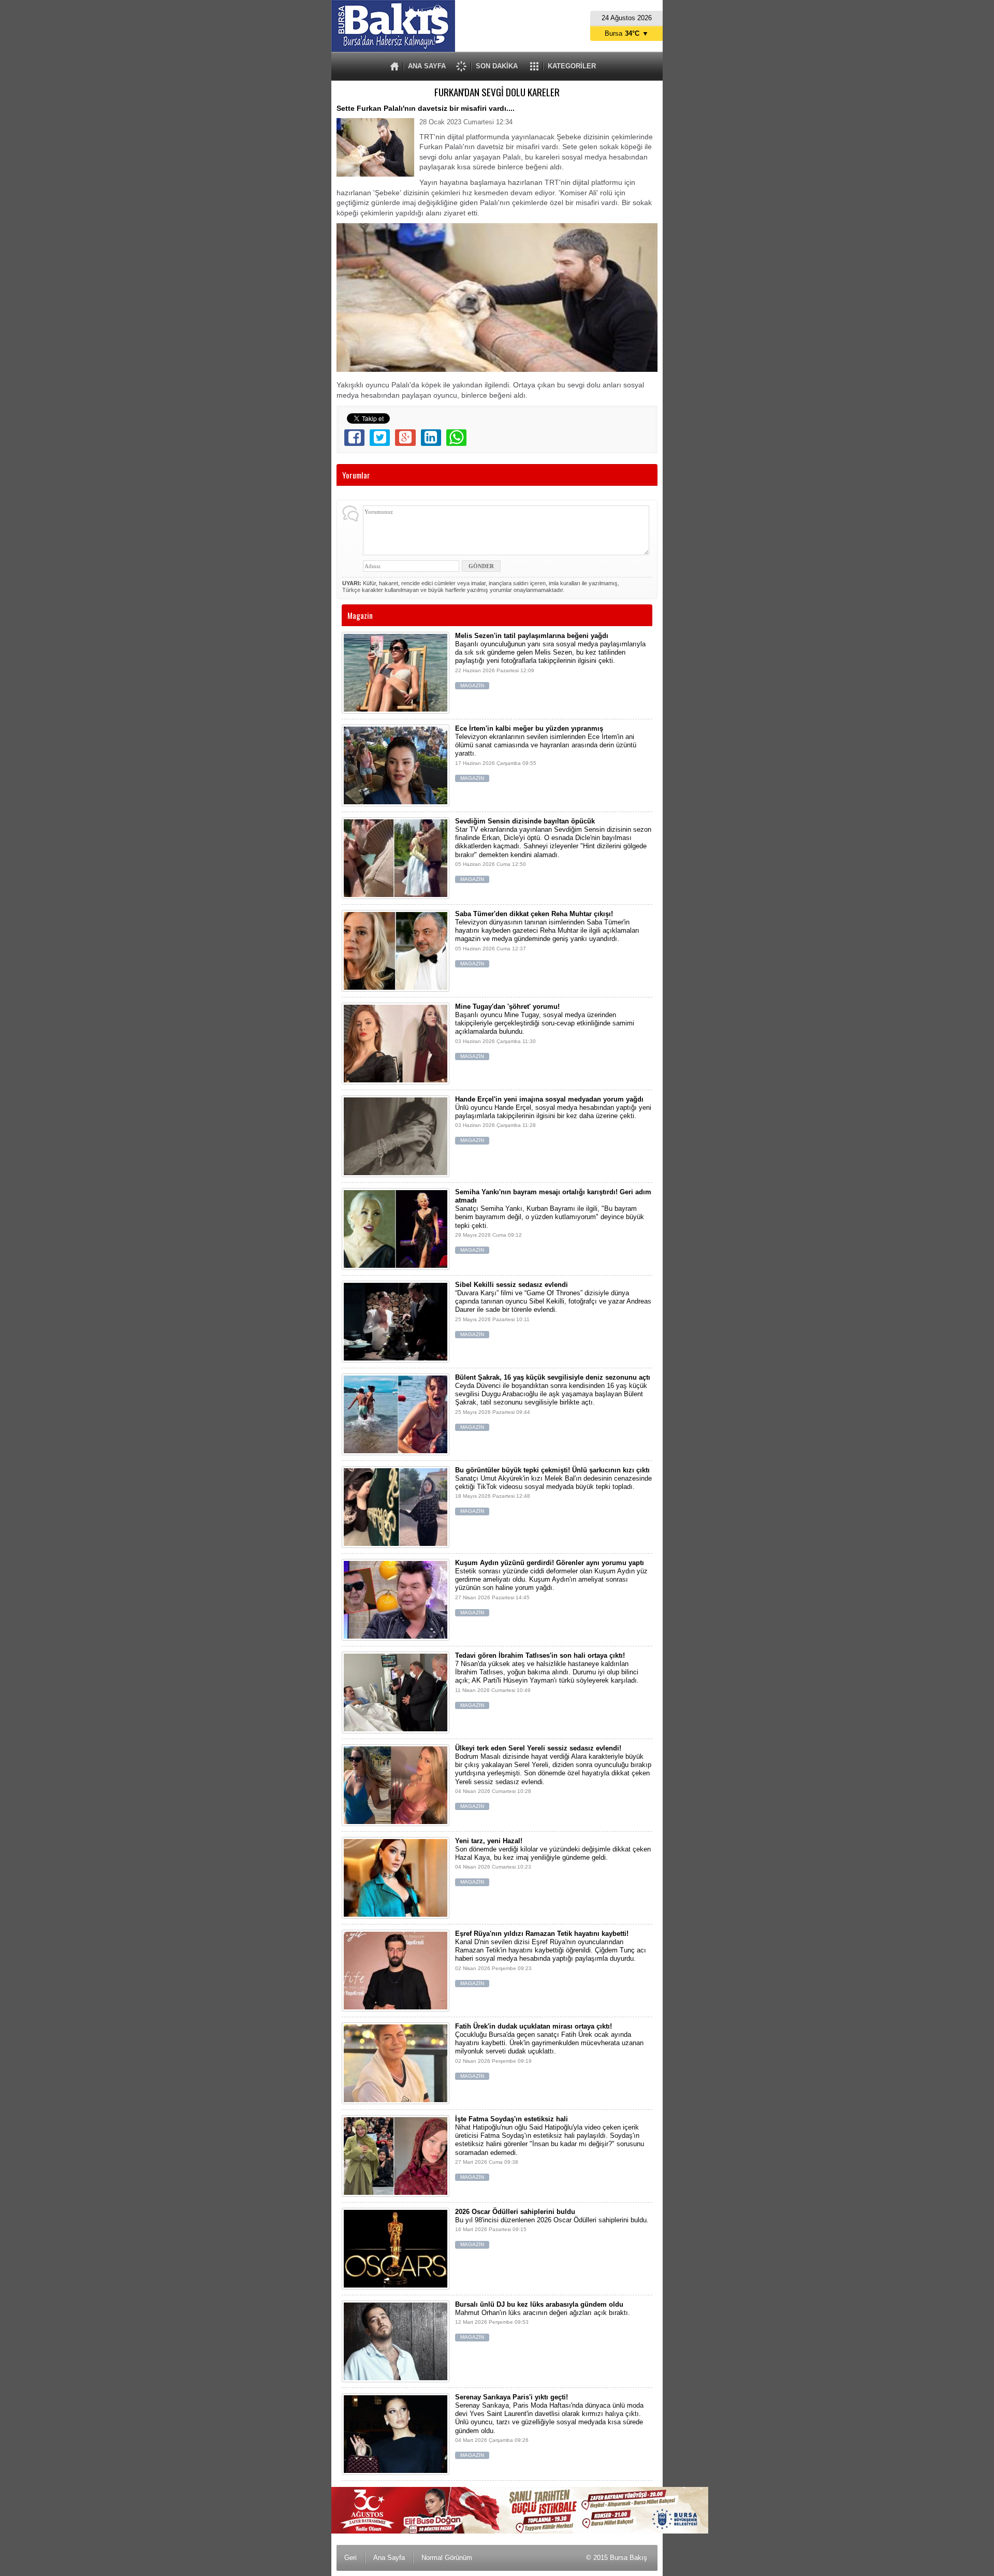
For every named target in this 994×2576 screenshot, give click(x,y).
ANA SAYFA (427, 66)
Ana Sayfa (389, 2558)
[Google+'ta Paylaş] (405, 438)
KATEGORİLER (572, 66)
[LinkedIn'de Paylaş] (431, 438)
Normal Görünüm (447, 2558)
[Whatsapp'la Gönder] (456, 438)
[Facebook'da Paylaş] (354, 438)
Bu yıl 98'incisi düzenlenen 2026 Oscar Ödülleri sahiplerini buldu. (552, 2228)
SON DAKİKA (497, 66)
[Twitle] (380, 438)
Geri (350, 2558)
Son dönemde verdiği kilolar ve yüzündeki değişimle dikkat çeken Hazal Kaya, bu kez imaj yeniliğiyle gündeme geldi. (553, 1861)
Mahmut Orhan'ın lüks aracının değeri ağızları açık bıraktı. (543, 2320)
